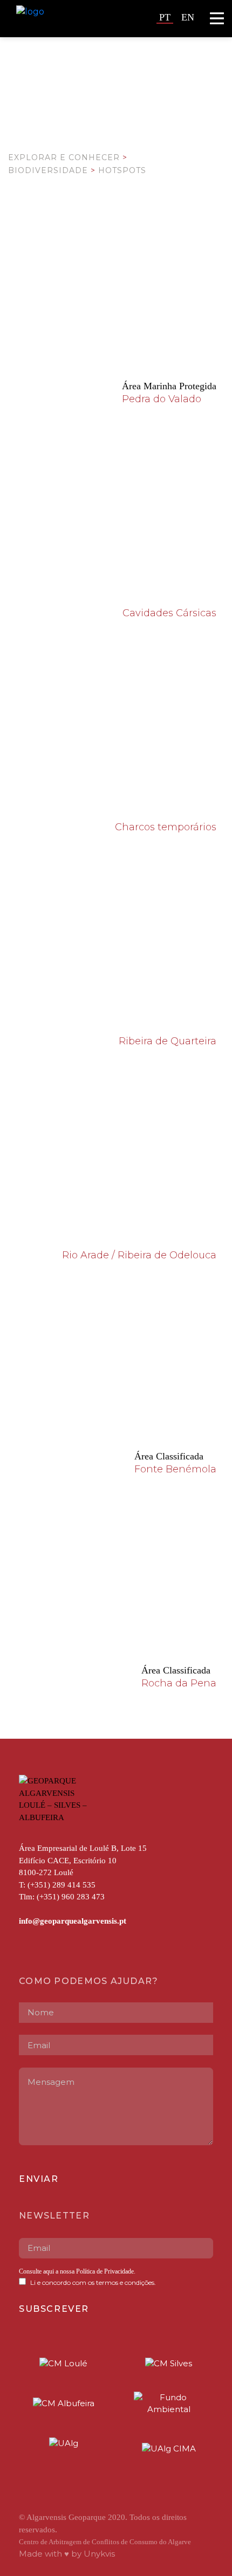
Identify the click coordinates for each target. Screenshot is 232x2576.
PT (165, 17)
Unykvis (99, 2554)
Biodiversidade (48, 170)
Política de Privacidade (104, 2271)
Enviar (39, 2179)
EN (188, 17)
